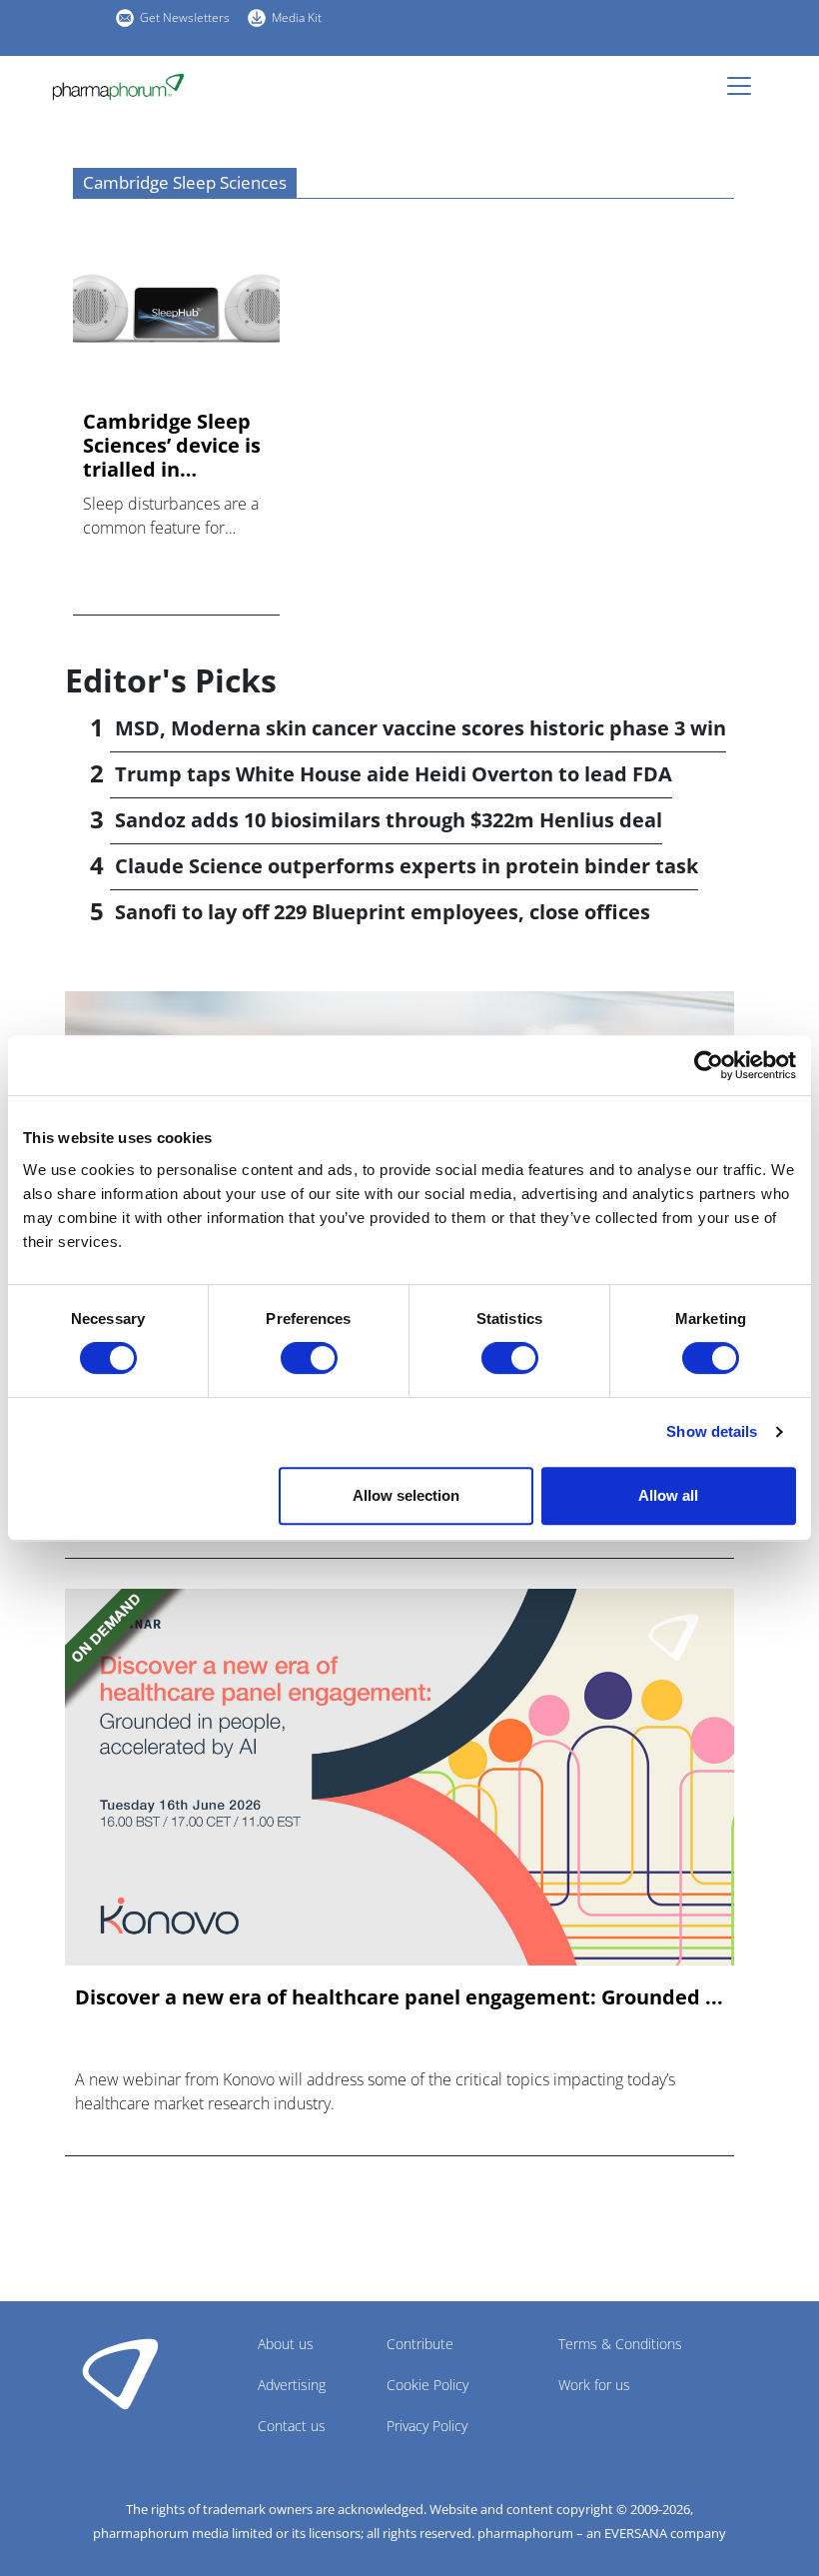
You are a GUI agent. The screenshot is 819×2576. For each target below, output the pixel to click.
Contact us (292, 2426)
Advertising (292, 2385)
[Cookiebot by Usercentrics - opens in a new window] (709, 1065)
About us (286, 2344)
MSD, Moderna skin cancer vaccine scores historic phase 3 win (420, 728)
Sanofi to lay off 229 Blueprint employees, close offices (383, 912)
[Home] (126, 87)
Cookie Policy (427, 2385)
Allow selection (406, 1495)
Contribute (420, 2344)
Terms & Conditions (620, 2344)
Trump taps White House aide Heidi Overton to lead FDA (394, 774)
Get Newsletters (185, 17)
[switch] (309, 1358)
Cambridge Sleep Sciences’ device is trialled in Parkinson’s (172, 446)
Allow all (668, 1495)
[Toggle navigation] (745, 86)
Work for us (594, 2385)
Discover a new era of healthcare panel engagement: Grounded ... (399, 1997)
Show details (712, 1431)
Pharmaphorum (120, 2373)
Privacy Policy (427, 2426)
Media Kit (297, 17)
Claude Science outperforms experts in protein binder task (407, 866)
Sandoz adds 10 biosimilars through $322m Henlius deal (389, 820)
